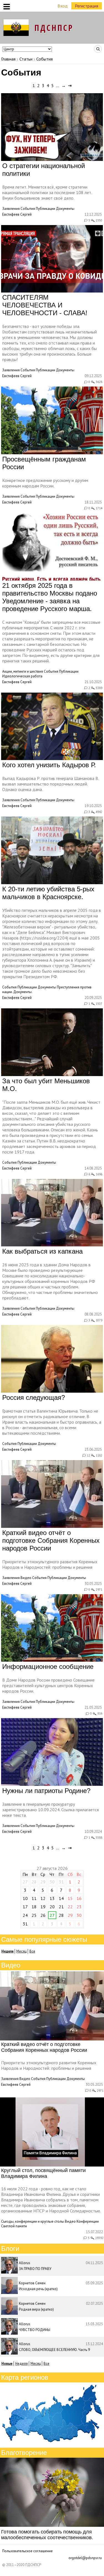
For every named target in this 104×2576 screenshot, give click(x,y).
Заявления (11, 209)
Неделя (21, 2364)
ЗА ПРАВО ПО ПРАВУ (35, 2269)
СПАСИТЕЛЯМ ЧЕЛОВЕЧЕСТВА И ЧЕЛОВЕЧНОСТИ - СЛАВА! (45, 305)
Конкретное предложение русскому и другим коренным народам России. (45, 483)
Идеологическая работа (22, 676)
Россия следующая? (34, 1397)
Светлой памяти (14, 2226)
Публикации (45, 209)
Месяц (21, 1951)
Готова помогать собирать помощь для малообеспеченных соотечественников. (47, 2535)
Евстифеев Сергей (17, 214)
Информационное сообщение (48, 1667)
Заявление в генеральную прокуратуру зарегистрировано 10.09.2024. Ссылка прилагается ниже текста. (50, 1810)
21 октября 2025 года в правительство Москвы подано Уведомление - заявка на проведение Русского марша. (50, 597)
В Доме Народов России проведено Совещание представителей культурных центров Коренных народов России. (48, 1685)
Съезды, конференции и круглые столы (33, 2221)
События (28, 209)
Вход (63, 6)
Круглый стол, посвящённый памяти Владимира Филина (43, 2173)
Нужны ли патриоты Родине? (46, 1791)
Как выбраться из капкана (42, 1251)
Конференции (88, 2221)
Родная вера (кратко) (36, 2309)
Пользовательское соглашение (27, 2551)
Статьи (26, 59)
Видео (26, 1578)
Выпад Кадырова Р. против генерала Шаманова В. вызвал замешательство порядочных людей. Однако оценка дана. (50, 784)
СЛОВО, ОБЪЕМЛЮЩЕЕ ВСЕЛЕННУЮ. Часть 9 (54, 2350)
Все (32, 1951)
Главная (8, 59)
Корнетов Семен (32, 2283)
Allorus (25, 2263)
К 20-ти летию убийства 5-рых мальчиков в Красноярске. (48, 893)
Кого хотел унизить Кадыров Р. (49, 765)
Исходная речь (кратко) (38, 2289)
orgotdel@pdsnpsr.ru (85, 2558)
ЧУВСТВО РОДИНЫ (35, 2330)
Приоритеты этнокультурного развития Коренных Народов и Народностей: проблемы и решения (50, 1564)
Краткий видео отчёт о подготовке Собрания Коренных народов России (51, 1540)
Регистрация (87, 6)
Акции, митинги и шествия (23, 671)
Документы (65, 209)
